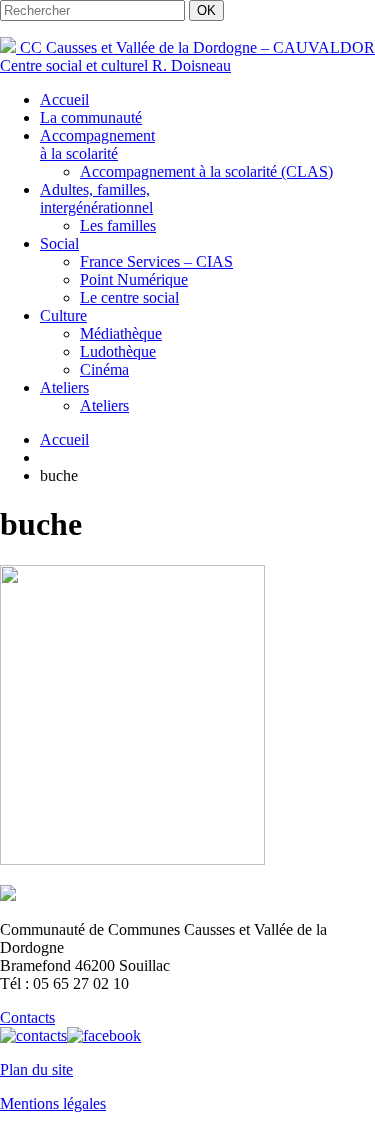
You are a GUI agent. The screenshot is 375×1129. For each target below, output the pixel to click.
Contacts (27, 1017)
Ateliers (64, 387)
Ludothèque (118, 351)
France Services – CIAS (156, 261)
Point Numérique (134, 279)
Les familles (118, 225)
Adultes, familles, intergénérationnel (96, 198)
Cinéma (104, 369)
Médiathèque (121, 333)
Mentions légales (53, 1103)
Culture (63, 315)
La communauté (91, 117)
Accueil (64, 99)
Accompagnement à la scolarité (97, 144)
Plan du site (36, 1069)
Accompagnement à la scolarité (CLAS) (206, 171)
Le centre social (129, 297)
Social (59, 243)
